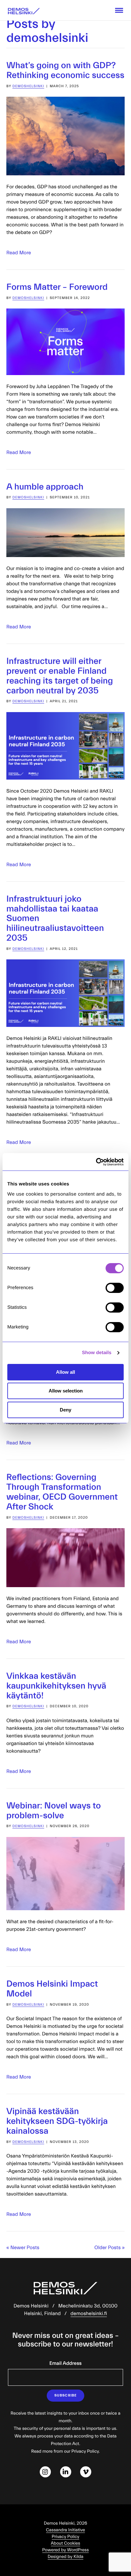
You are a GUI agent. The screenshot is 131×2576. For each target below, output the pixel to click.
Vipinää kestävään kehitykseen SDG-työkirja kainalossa (57, 2121)
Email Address (65, 2364)
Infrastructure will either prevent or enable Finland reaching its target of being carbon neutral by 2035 (60, 676)
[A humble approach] (65, 533)
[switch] (115, 1288)
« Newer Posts (23, 2248)
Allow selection (66, 1391)
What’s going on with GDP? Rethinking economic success (65, 71)
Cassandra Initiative (66, 2530)
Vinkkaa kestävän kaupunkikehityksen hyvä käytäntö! (56, 1686)
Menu (119, 10)
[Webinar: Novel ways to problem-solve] (65, 1874)
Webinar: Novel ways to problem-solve (54, 1811)
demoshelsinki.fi (89, 2314)
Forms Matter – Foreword (57, 287)
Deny (65, 1410)
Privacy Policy (66, 2537)
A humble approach (45, 487)
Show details (97, 1353)
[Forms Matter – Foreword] (65, 342)
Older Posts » (110, 2248)
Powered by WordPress (66, 2550)
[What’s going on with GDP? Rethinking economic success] (65, 136)
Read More (19, 253)
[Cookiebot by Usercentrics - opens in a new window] (96, 1162)
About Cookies (65, 2543)
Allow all (65, 1372)
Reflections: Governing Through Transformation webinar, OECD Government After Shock (62, 1492)
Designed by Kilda (66, 2557)
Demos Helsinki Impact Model (52, 1989)
